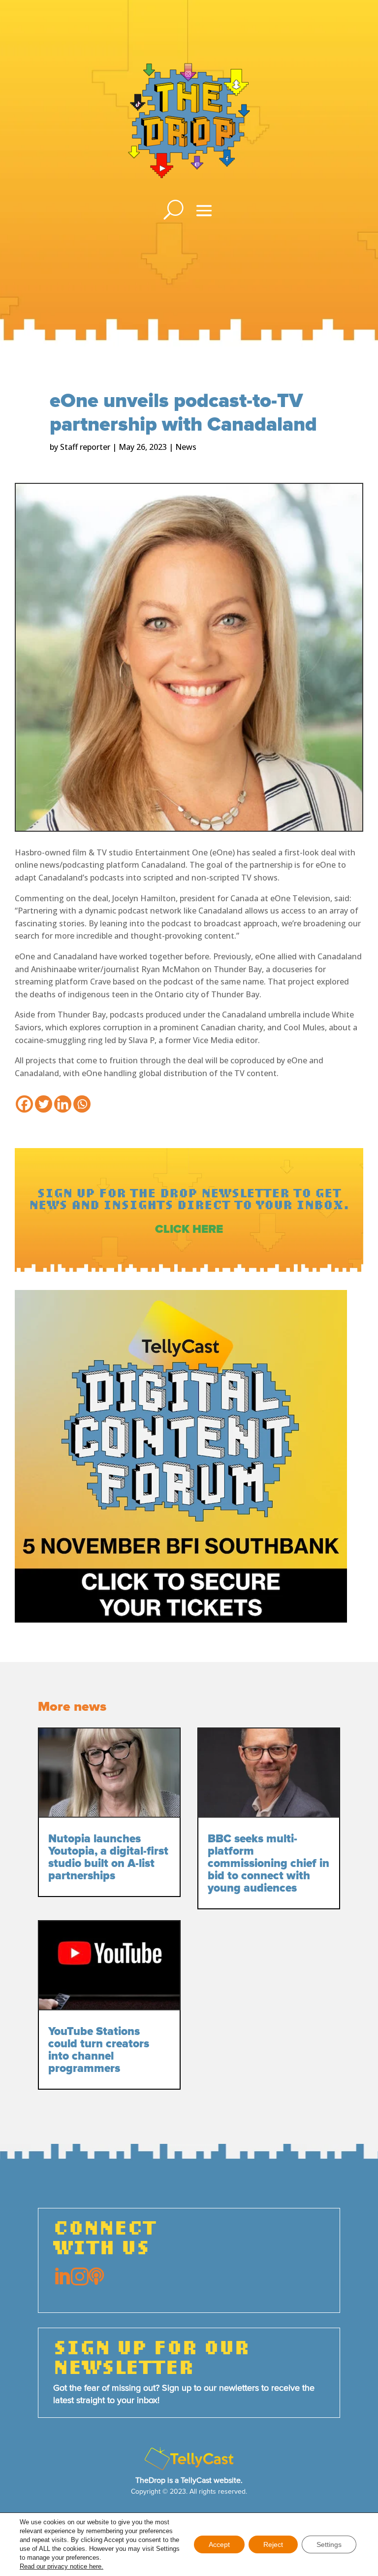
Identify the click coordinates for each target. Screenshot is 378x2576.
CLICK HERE (189, 1229)
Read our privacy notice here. (62, 2566)
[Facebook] (24, 1104)
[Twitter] (44, 1104)
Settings (329, 2544)
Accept (219, 2544)
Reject (273, 2544)
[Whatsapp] (82, 1104)
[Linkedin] (63, 1104)
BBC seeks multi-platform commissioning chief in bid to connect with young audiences (268, 1864)
